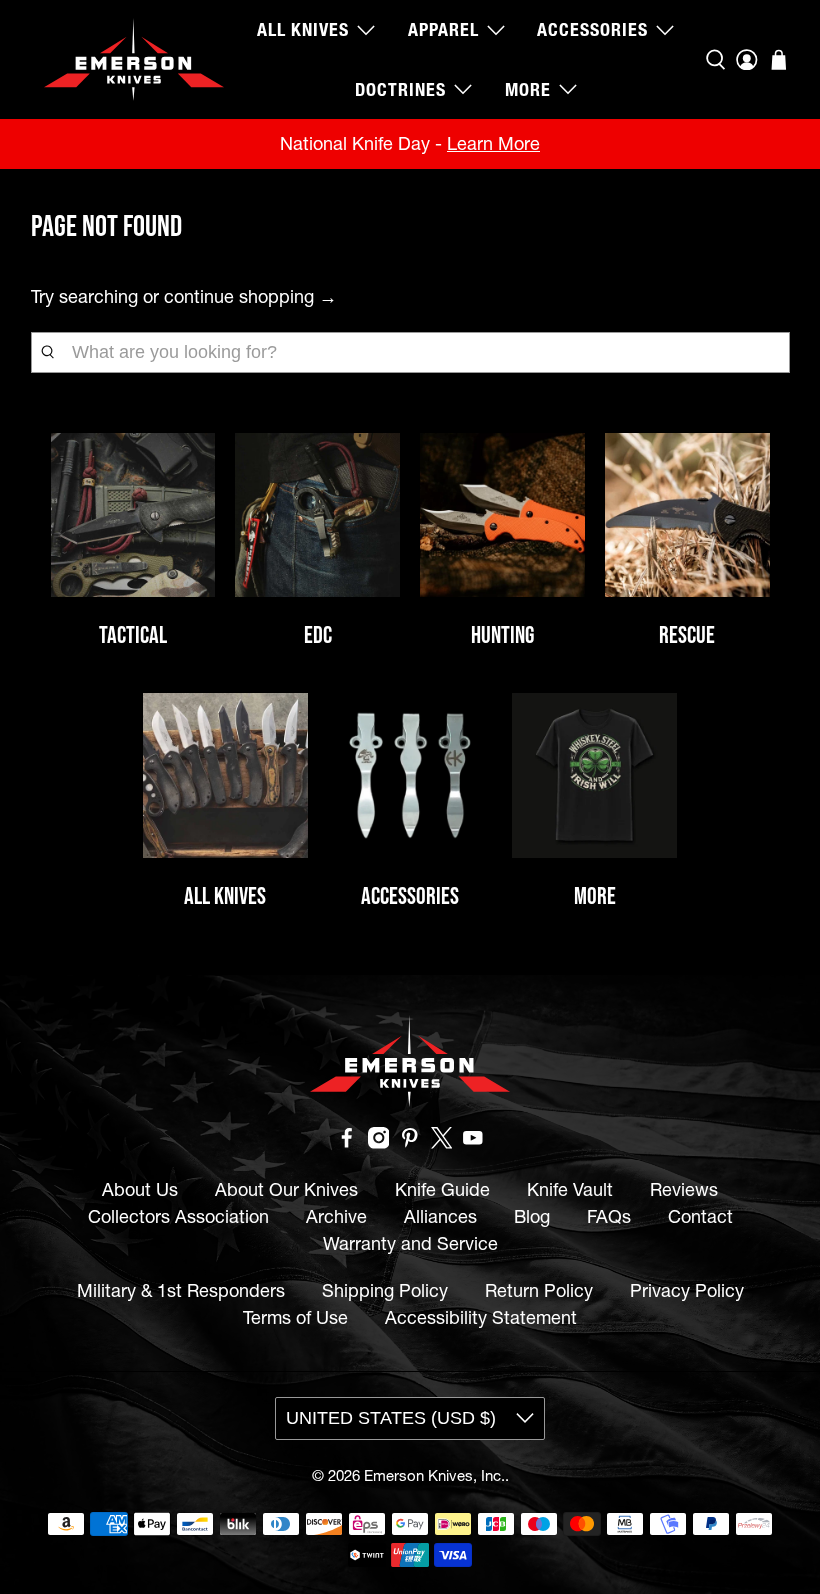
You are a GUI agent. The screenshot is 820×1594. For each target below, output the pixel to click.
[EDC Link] (317, 515)
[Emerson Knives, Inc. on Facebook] (347, 1142)
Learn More (493, 143)
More (528, 89)
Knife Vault (570, 1189)
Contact (700, 1216)
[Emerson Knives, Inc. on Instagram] (379, 1142)
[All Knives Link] (225, 775)
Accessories (592, 29)
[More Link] (594, 775)
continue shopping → (250, 296)
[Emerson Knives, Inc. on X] (442, 1142)
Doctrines (400, 89)
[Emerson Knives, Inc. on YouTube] (473, 1142)
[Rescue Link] (687, 515)
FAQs (609, 1216)
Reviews (684, 1189)
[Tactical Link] (133, 515)
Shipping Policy (385, 1290)
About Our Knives (286, 1189)
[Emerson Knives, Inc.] (134, 59)
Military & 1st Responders (181, 1290)
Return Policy (539, 1290)
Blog (532, 1216)
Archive (336, 1216)
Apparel (443, 29)
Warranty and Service (410, 1243)
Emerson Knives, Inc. (434, 1475)
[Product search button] (47, 352)
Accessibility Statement (481, 1317)
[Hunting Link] (502, 515)
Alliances (440, 1216)
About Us (140, 1189)
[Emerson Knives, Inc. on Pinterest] (410, 1142)
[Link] (410, 775)
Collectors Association (178, 1216)
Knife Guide (442, 1189)
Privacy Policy (687, 1290)
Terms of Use (295, 1317)
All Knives (303, 29)
